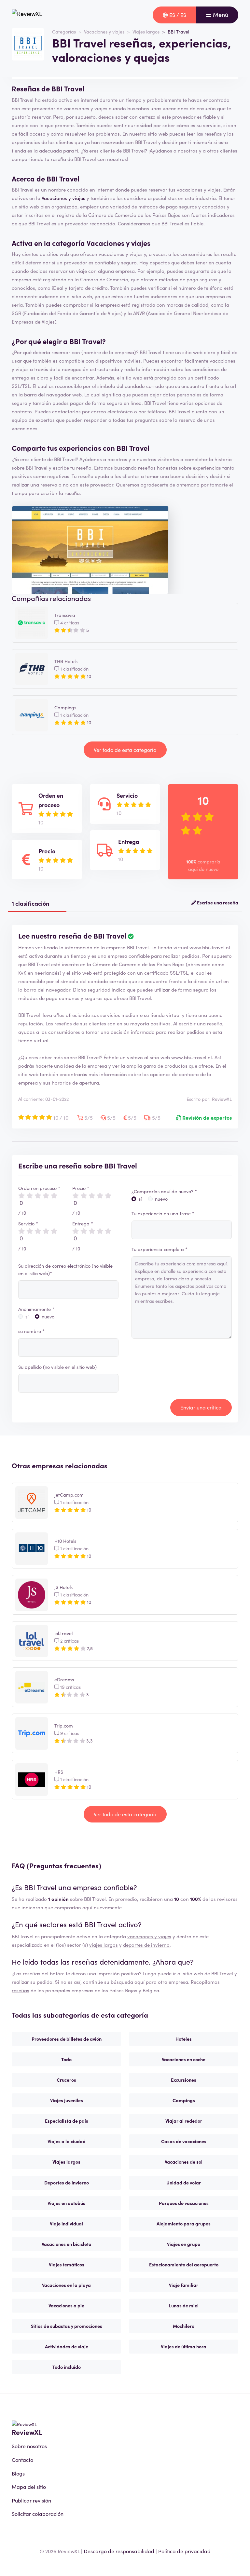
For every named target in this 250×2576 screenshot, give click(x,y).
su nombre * (31, 1331)
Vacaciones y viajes (104, 32)
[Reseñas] (27, 15)
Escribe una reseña (217, 902)
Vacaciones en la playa (66, 2285)
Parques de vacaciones (184, 2203)
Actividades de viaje (67, 2346)
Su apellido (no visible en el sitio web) (57, 1367)
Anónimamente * (36, 1309)
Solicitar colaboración (38, 2514)
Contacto (22, 2460)
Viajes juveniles (67, 2100)
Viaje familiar (184, 2285)
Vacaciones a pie (66, 2305)
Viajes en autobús (66, 2203)
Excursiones (184, 2080)
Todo (66, 2059)
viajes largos (104, 1945)
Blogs (18, 2473)
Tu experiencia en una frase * (163, 1213)
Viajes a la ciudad (67, 2141)
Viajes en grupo (184, 2244)
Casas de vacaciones (184, 2141)
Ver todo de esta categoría (125, 750)
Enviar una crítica (201, 1407)
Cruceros (66, 2080)
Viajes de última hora (184, 2346)
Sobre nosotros (29, 2446)
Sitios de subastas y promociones (67, 2326)
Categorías (64, 32)
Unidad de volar (184, 2182)
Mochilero (184, 2326)
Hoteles (184, 2039)
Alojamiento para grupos (184, 2223)
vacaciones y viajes (149, 1936)
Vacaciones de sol (184, 2162)
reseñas (21, 1990)
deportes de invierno (146, 1945)
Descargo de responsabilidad (119, 2551)
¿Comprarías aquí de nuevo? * (164, 1191)
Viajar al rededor (184, 2121)
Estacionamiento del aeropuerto (184, 2264)
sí (27, 1316)
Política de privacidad (184, 2551)
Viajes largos (146, 32)
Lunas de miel (184, 2305)
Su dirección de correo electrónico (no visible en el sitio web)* (65, 1269)
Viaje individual (66, 2223)
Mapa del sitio (29, 2487)
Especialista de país (67, 2121)
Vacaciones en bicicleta (67, 2244)
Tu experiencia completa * (160, 1249)
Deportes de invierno (67, 2182)
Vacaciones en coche (184, 2059)
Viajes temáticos (67, 2264)
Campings (184, 2100)
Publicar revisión (31, 2500)
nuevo (48, 1316)
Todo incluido (67, 2367)
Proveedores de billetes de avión (67, 2039)
